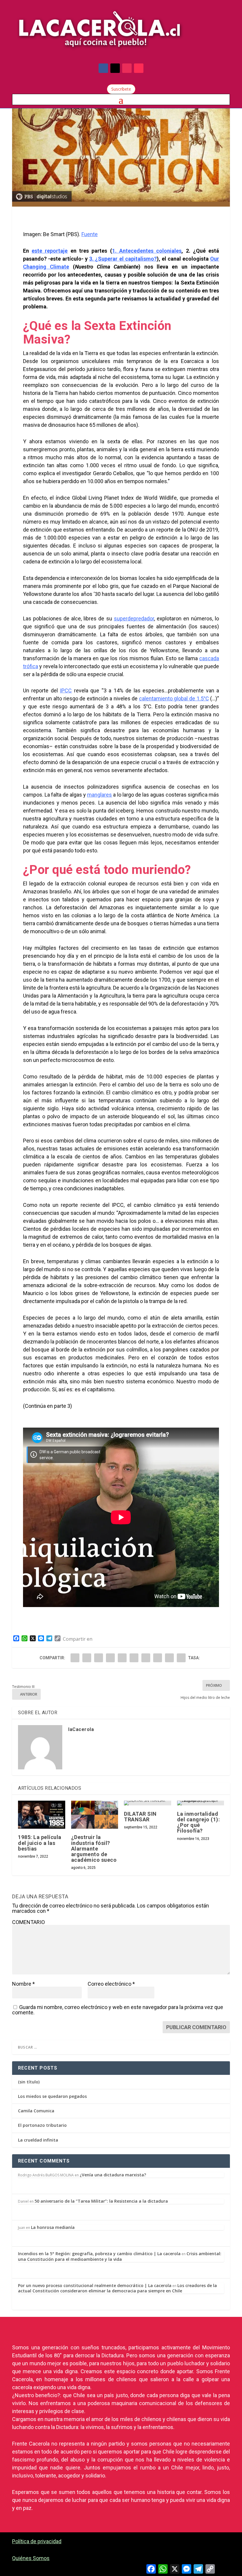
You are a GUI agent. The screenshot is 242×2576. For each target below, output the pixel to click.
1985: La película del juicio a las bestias (40, 1843)
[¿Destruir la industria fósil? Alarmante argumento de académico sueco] (95, 1815)
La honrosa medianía (53, 2227)
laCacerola (81, 1729)
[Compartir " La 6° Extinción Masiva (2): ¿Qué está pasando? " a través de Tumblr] (110, 1658)
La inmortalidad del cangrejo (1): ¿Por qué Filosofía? (199, 1822)
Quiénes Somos (31, 2558)
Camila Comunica (36, 2111)
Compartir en (78, 1639)
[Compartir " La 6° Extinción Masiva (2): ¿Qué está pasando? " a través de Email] (169, 1658)
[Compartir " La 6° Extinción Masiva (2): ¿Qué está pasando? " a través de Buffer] (146, 1658)
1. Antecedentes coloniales (147, 251)
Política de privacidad (37, 2541)
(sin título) (29, 2082)
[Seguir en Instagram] (127, 68)
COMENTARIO (28, 1922)
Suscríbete (121, 89)
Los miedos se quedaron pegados (52, 2096)
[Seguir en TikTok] (139, 68)
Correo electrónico (111, 1984)
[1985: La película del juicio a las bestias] (42, 1815)
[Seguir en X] (115, 68)
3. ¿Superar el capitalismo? (123, 259)
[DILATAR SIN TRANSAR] (148, 1803)
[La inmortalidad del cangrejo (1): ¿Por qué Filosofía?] (201, 1803)
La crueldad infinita (38, 2140)
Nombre (23, 1984)
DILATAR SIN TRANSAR (140, 1817)
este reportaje (50, 251)
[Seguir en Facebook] (103, 68)
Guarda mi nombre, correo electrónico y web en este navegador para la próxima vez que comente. (118, 2010)
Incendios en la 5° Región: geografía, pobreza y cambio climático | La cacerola (99, 2254)
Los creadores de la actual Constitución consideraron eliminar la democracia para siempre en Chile (117, 2288)
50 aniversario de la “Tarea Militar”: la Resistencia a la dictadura (101, 2201)
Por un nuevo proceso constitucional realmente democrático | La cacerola (95, 2285)
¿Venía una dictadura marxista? (113, 2175)
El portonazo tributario (42, 2125)
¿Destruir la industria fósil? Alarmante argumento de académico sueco (94, 1848)
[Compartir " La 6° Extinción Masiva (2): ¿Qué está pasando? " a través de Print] (181, 1658)
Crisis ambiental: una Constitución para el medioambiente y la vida (120, 2256)
